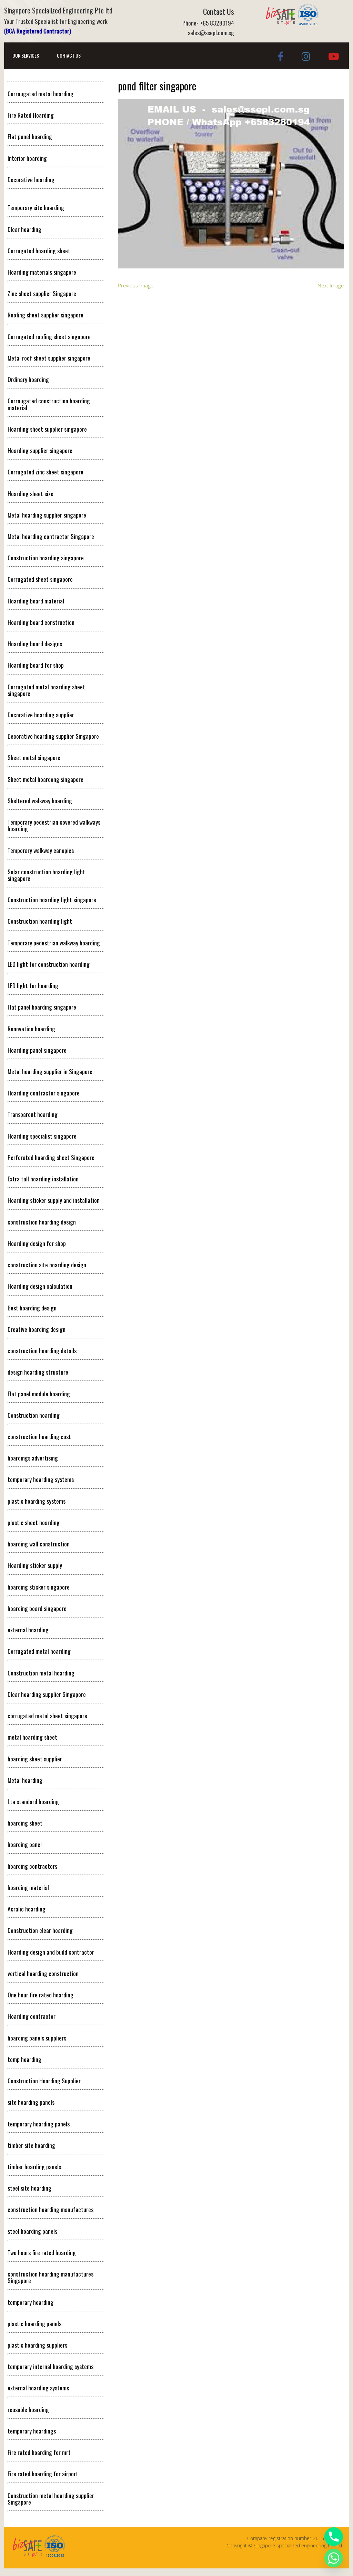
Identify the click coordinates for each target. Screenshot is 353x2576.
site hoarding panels (31, 2102)
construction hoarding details (42, 1350)
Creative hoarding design (37, 1329)
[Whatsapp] (334, 2558)
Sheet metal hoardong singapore (46, 779)
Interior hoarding (27, 158)
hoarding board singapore (37, 1608)
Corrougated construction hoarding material (49, 404)
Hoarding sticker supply (35, 1565)
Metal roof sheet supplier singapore (49, 358)
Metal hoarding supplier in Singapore (50, 1071)
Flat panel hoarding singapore (42, 1007)
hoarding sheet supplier (35, 1759)
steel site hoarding (29, 2188)
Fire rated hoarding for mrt (39, 2452)
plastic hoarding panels (34, 2323)
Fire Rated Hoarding (31, 115)
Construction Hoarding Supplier (44, 2081)
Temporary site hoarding (36, 207)
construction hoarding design (42, 1222)
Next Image (331, 285)
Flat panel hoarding (30, 136)
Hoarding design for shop (37, 1243)
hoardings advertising (33, 1458)
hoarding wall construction (39, 1544)
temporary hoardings (32, 2431)
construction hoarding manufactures (51, 2209)
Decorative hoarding (31, 179)
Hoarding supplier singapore (40, 450)
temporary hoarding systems (41, 1479)
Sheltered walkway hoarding (40, 800)
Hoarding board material (36, 601)
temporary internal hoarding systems (51, 2366)
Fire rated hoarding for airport (43, 2474)
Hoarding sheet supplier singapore (47, 429)
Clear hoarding (24, 229)
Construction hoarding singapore (46, 558)
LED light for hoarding (33, 985)
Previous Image (136, 285)
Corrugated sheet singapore (40, 579)
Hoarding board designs (35, 643)
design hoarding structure (38, 1372)
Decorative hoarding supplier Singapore (53, 736)
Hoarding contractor (32, 2016)
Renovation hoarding (31, 1029)
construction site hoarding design (47, 1265)
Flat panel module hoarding (39, 1394)
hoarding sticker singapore (39, 1587)
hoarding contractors (32, 1866)
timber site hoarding (31, 2145)
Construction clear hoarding (40, 1930)
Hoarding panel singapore (37, 1050)
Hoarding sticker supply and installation (54, 1200)
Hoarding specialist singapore (42, 1136)
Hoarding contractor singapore (44, 1093)
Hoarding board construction (41, 622)
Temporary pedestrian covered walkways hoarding (54, 825)
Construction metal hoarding (41, 1673)
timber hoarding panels (34, 2166)
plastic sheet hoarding (34, 1522)
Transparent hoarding (33, 1114)
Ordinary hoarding (28, 379)
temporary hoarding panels (39, 2124)
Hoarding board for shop (36, 665)
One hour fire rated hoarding (41, 1995)
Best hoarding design (32, 1308)
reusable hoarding (28, 2409)
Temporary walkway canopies (41, 850)
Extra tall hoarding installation (43, 1179)
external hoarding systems (38, 2388)
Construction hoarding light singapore (52, 899)
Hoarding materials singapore (42, 272)
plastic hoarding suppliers (37, 2345)
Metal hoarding (25, 1780)
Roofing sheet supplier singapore (46, 315)
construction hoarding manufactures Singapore (51, 2277)
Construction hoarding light (40, 921)
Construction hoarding (34, 1415)
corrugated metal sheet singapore (47, 1715)
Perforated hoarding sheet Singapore (51, 1157)
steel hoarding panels (32, 2231)
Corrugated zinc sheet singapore (46, 472)
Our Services (26, 55)
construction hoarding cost (39, 1436)
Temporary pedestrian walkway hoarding (54, 943)
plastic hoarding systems (37, 1501)
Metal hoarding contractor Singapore (51, 536)
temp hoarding (24, 2059)
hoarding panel (25, 1844)
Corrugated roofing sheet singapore (49, 336)
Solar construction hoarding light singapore (46, 875)
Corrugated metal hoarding (39, 1651)
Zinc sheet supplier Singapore (42, 293)
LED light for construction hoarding (49, 964)
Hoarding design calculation (40, 1286)
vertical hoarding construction (43, 1973)
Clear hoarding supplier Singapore (47, 1694)
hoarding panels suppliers (37, 2038)
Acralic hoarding (27, 1909)
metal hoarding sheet (32, 1737)
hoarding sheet (25, 1823)
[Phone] (334, 2537)
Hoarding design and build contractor (51, 1952)
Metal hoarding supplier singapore (47, 515)
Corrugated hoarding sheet (39, 250)
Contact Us (69, 55)
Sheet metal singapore (34, 757)
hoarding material (28, 1887)
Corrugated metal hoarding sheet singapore (46, 690)
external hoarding (28, 1630)
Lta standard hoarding (33, 1801)
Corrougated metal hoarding (41, 94)
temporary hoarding (31, 2302)
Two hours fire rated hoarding (42, 2252)
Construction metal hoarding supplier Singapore (51, 2499)
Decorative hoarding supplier (41, 715)
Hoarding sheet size (31, 493)
